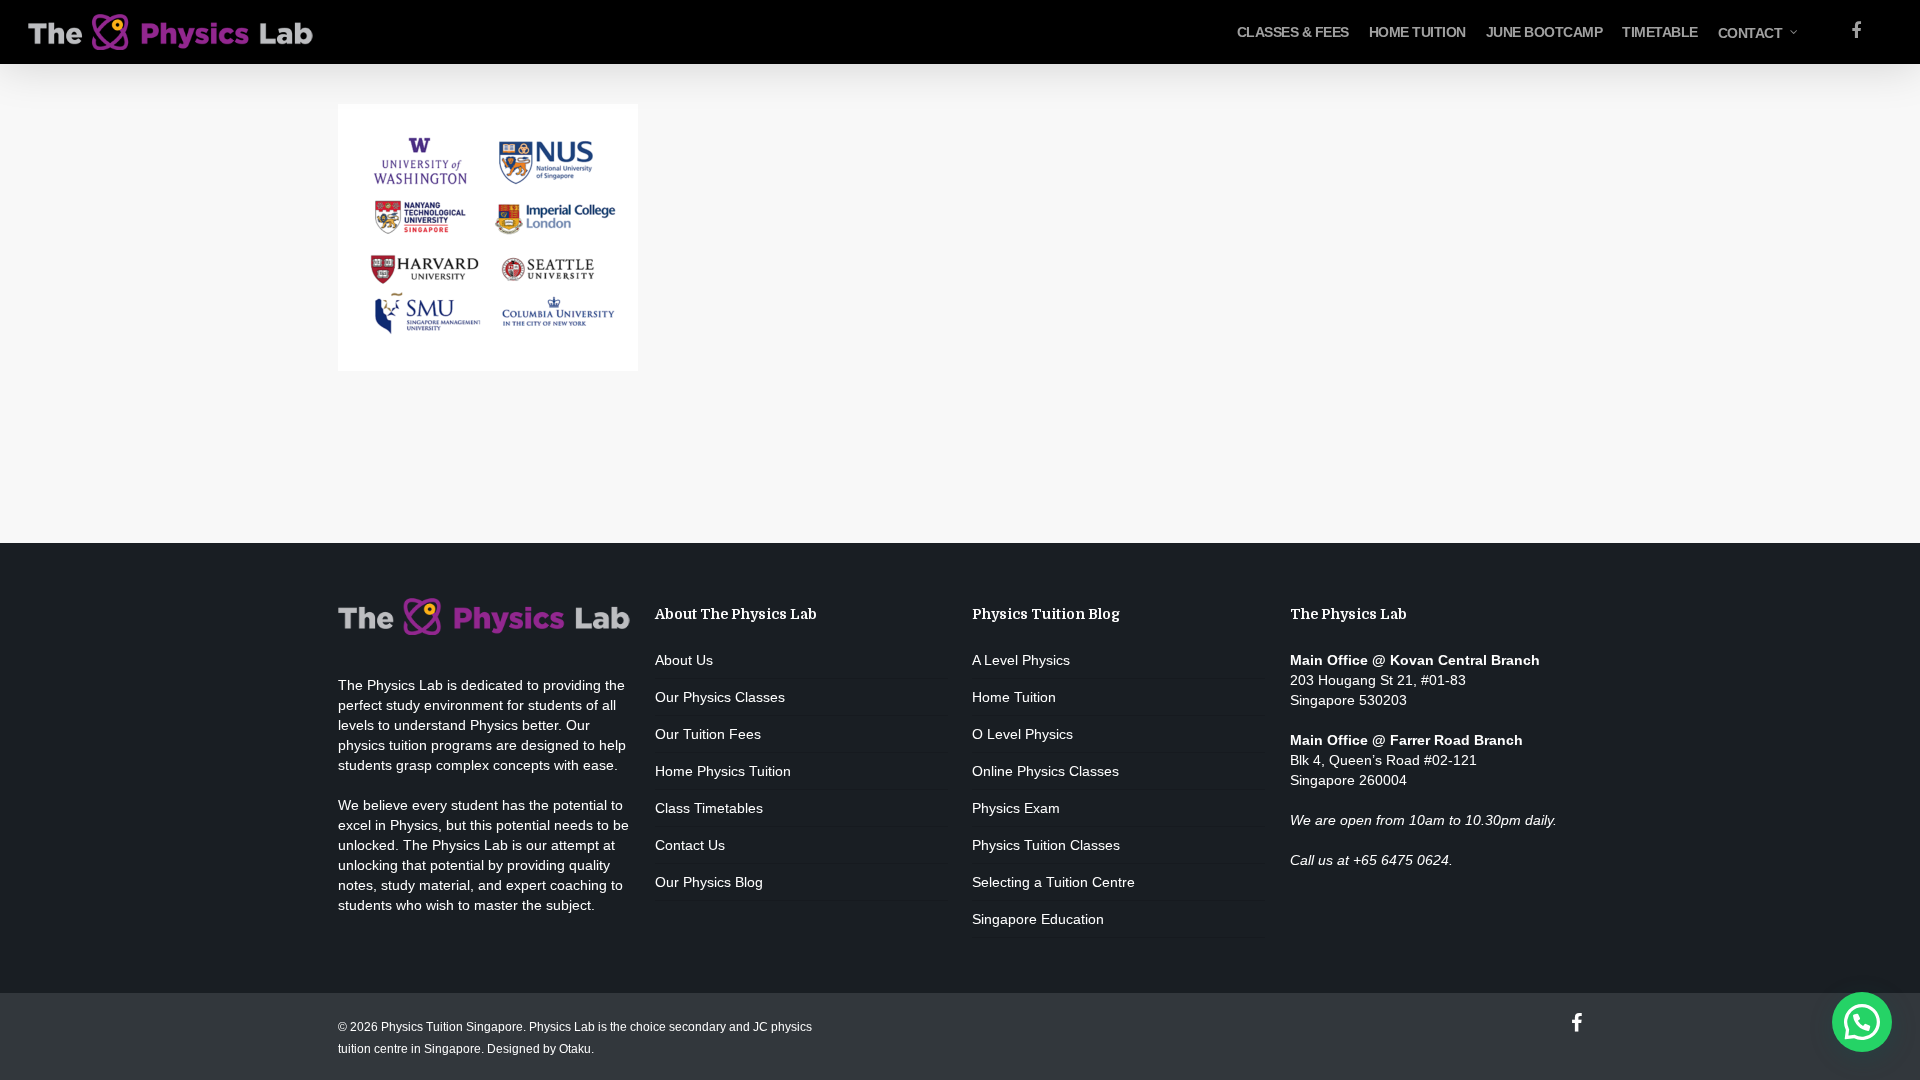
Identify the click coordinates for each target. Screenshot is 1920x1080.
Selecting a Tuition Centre (1053, 882)
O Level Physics (1022, 734)
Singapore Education (1038, 919)
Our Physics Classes (720, 697)
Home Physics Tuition (723, 771)
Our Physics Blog (709, 882)
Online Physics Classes (1045, 771)
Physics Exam (1016, 808)
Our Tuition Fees (708, 734)
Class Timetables (709, 808)
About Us (684, 660)
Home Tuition (1014, 697)
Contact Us (690, 845)
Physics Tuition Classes (1046, 845)
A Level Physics (1021, 660)
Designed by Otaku (539, 1049)
